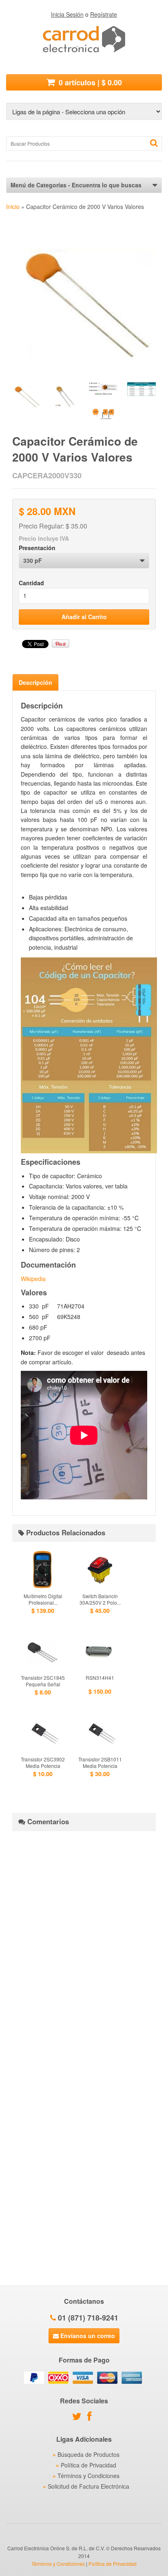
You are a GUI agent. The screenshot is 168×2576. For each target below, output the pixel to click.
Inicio (13, 207)
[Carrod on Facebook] (92, 2418)
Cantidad (31, 583)
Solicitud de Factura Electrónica (88, 2486)
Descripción (35, 682)
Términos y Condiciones (88, 2476)
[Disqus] (84, 1939)
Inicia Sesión (67, 14)
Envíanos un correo (87, 2336)
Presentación (37, 548)
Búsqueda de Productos (88, 2454)
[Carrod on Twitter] (79, 2418)
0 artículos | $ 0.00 (89, 82)
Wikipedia (33, 1279)
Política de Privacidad (88, 2465)
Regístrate (104, 14)
